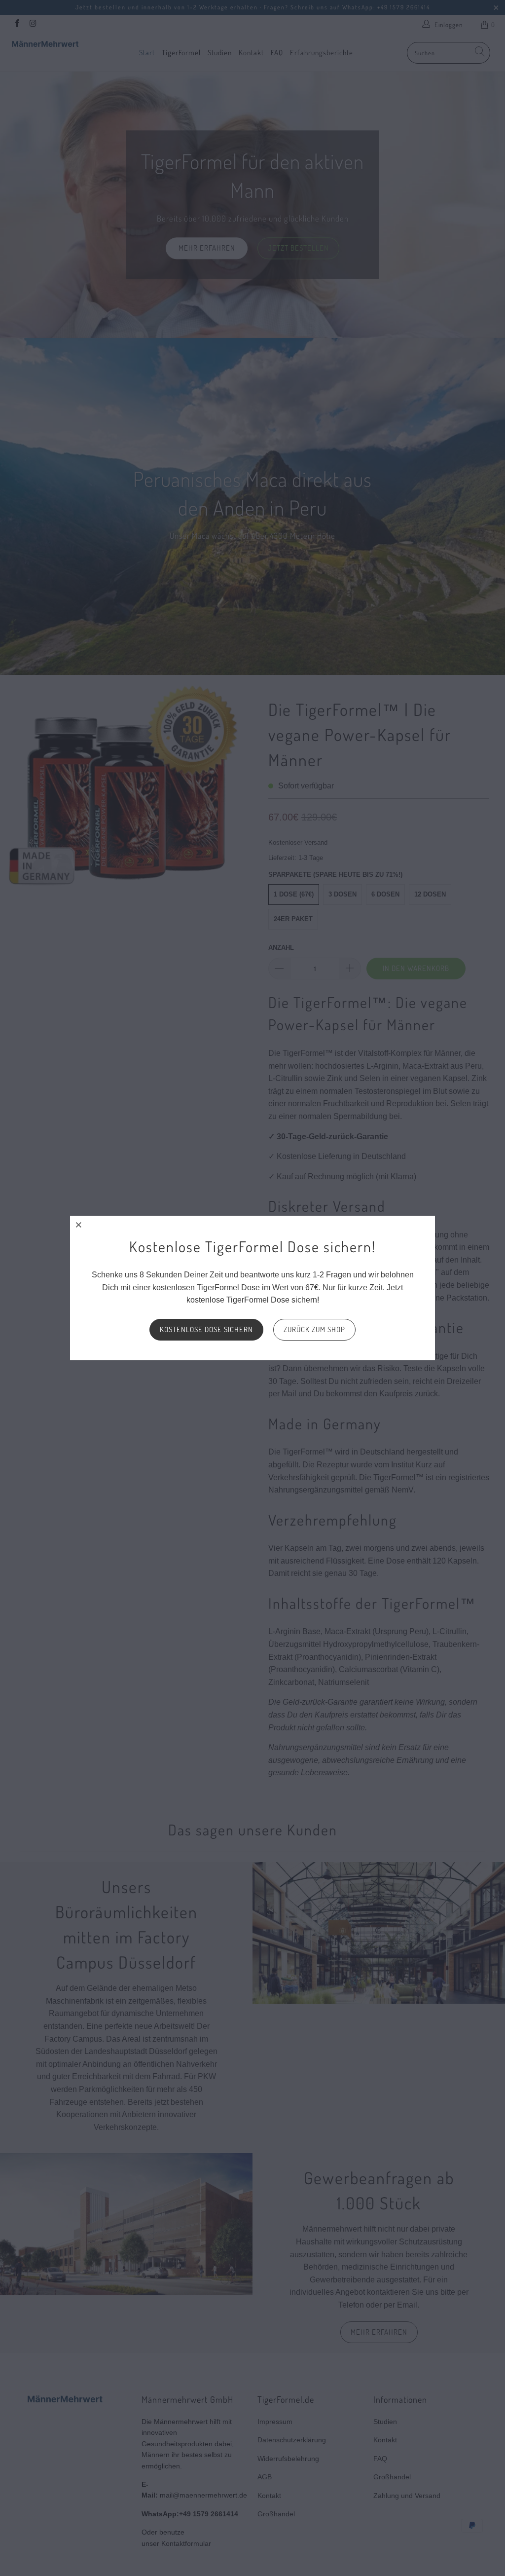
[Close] (79, 1225)
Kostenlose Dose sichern (206, 1329)
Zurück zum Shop (314, 1329)
